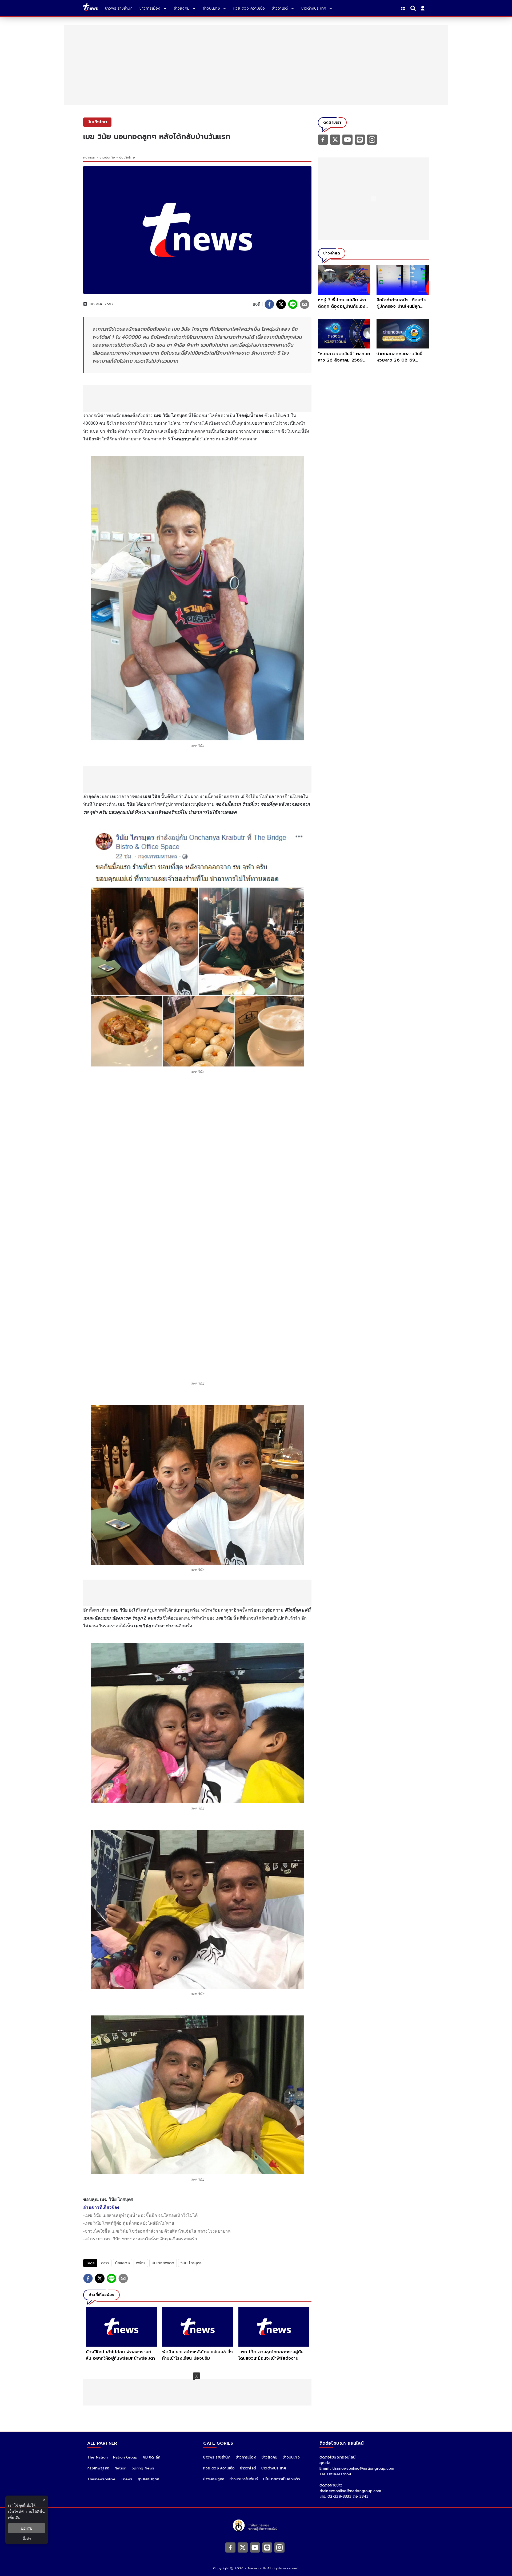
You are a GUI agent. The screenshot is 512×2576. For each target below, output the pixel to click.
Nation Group (125, 2457)
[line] (293, 304)
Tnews (127, 2479)
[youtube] (347, 139)
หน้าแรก (89, 157)
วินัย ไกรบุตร (191, 2263)
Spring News (143, 2468)
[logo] (90, 8)
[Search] (414, 8)
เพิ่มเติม (14, 2518)
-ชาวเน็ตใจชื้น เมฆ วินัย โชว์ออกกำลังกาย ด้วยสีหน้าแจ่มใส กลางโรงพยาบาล (157, 2231)
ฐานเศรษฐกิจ (149, 2479)
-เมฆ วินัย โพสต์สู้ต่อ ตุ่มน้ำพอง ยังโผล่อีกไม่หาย (129, 2223)
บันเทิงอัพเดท (163, 2263)
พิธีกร (141, 2263)
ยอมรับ (27, 2528)
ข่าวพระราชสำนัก (217, 2457)
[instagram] (372, 139)
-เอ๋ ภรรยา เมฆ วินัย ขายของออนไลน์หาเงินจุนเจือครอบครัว (140, 2239)
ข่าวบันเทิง (107, 157)
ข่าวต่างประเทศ (274, 2468)
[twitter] (281, 304)
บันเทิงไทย (127, 157)
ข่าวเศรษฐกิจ (214, 2479)
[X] (335, 139)
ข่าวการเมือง (246, 2457)
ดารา (105, 2263)
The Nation (97, 2457)
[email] (305, 304)
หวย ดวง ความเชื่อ (219, 2468)
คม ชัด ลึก (151, 2457)
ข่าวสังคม (269, 2457)
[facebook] (269, 304)
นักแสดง (123, 2263)
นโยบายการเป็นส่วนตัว (282, 2479)
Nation (121, 2468)
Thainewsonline (101, 2479)
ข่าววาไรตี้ (248, 2468)
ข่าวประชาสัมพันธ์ (244, 2479)
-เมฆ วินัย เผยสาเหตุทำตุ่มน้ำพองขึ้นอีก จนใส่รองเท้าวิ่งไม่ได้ (140, 2215)
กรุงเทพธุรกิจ (98, 2468)
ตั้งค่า (27, 2539)
